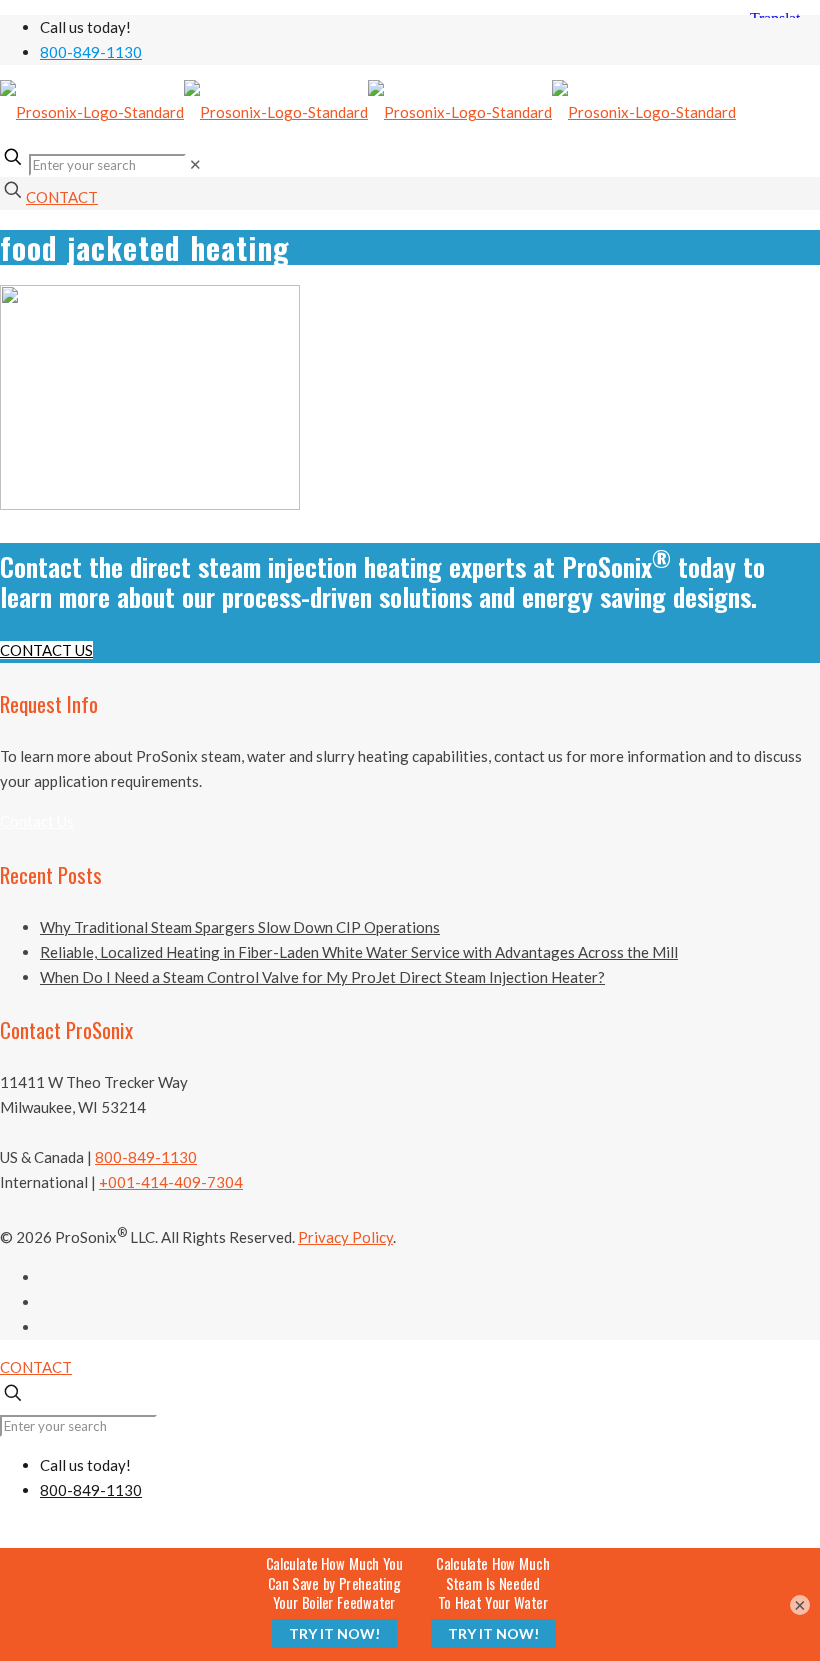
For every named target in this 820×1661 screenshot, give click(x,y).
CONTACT (62, 197)
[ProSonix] (368, 112)
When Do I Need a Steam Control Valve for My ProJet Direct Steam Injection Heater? (322, 977)
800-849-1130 (91, 52)
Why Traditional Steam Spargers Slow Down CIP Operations (240, 927)
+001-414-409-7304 (171, 1182)
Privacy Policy (345, 1237)
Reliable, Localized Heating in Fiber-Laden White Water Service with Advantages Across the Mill (359, 952)
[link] (195, 164)
